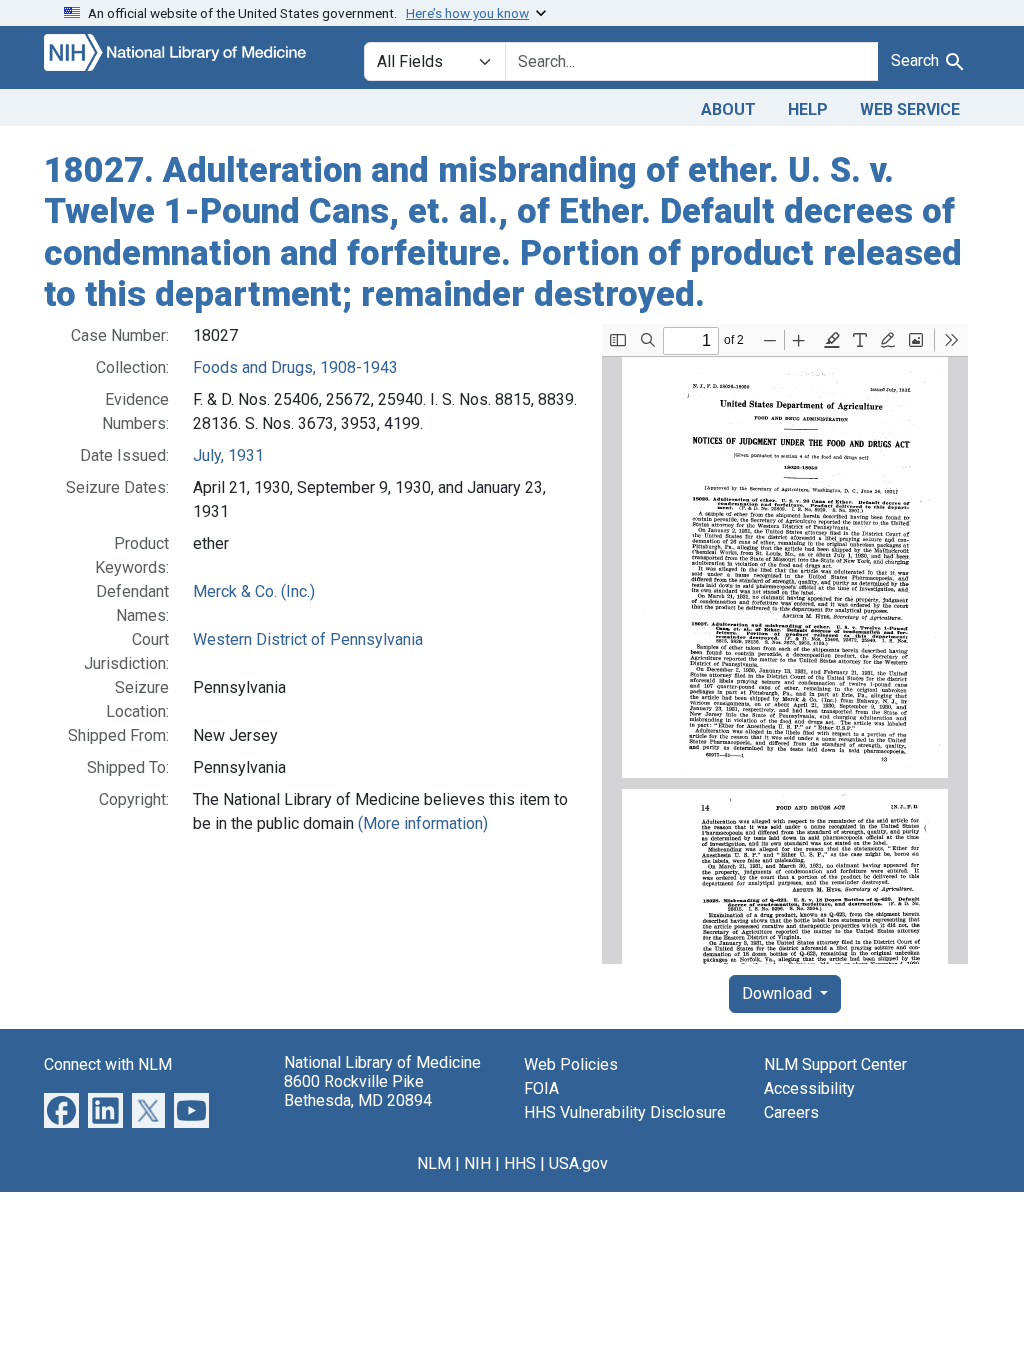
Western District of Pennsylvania (308, 639)
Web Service (910, 109)
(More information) (423, 823)
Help (808, 109)
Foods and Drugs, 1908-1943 (295, 367)
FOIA (541, 1088)
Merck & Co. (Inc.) (254, 591)
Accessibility (809, 1088)
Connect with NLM (108, 1064)
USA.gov (578, 1163)
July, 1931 (228, 455)
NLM (434, 1163)
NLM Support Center (835, 1064)
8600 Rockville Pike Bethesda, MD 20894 (358, 1091)
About (728, 109)
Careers (791, 1112)
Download (779, 993)
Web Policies (571, 1064)
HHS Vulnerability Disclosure (625, 1112)
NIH (477, 1163)
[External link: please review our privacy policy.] (61, 1109)
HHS (520, 1163)
